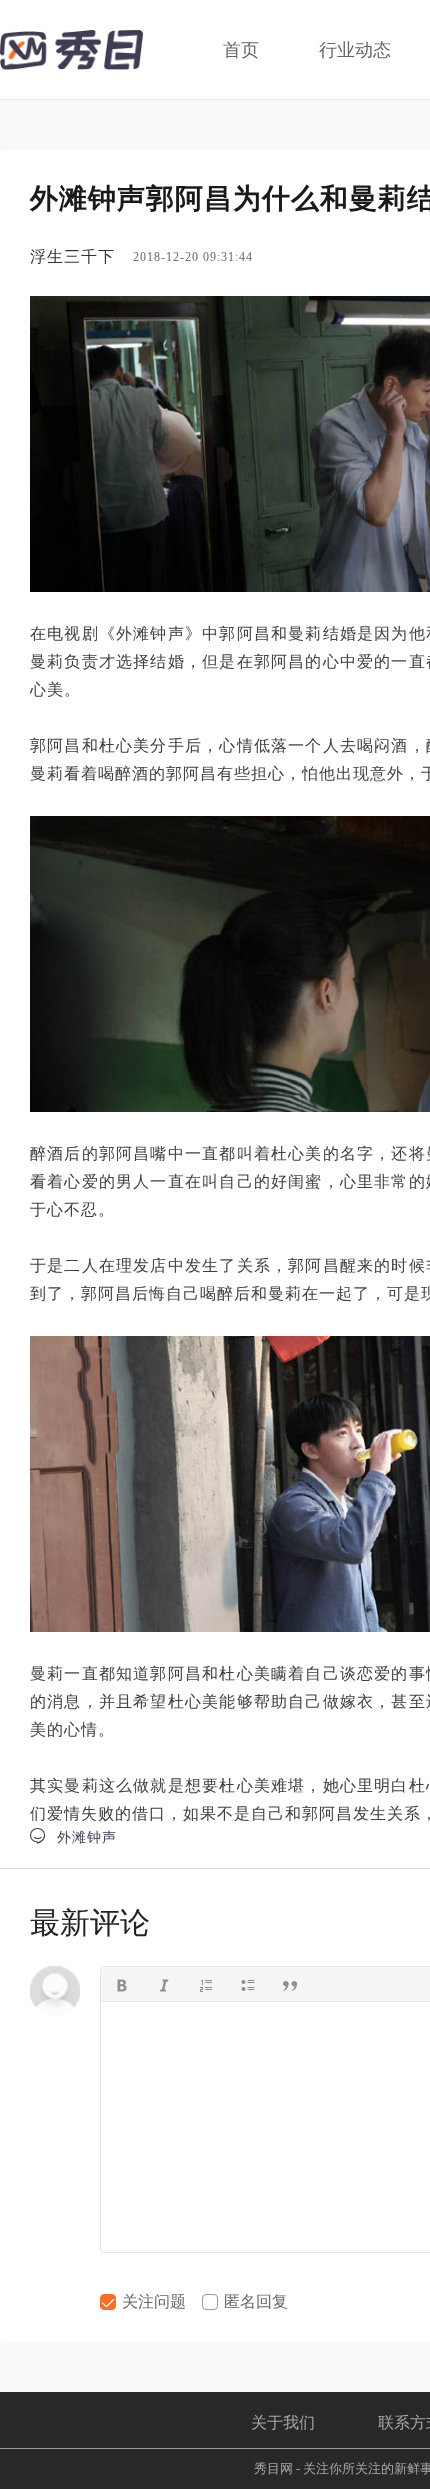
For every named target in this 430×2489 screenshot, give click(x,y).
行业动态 (355, 50)
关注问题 (152, 2301)
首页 (241, 50)
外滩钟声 (73, 1836)
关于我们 (283, 2422)
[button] (122, 1984)
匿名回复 (254, 2301)
